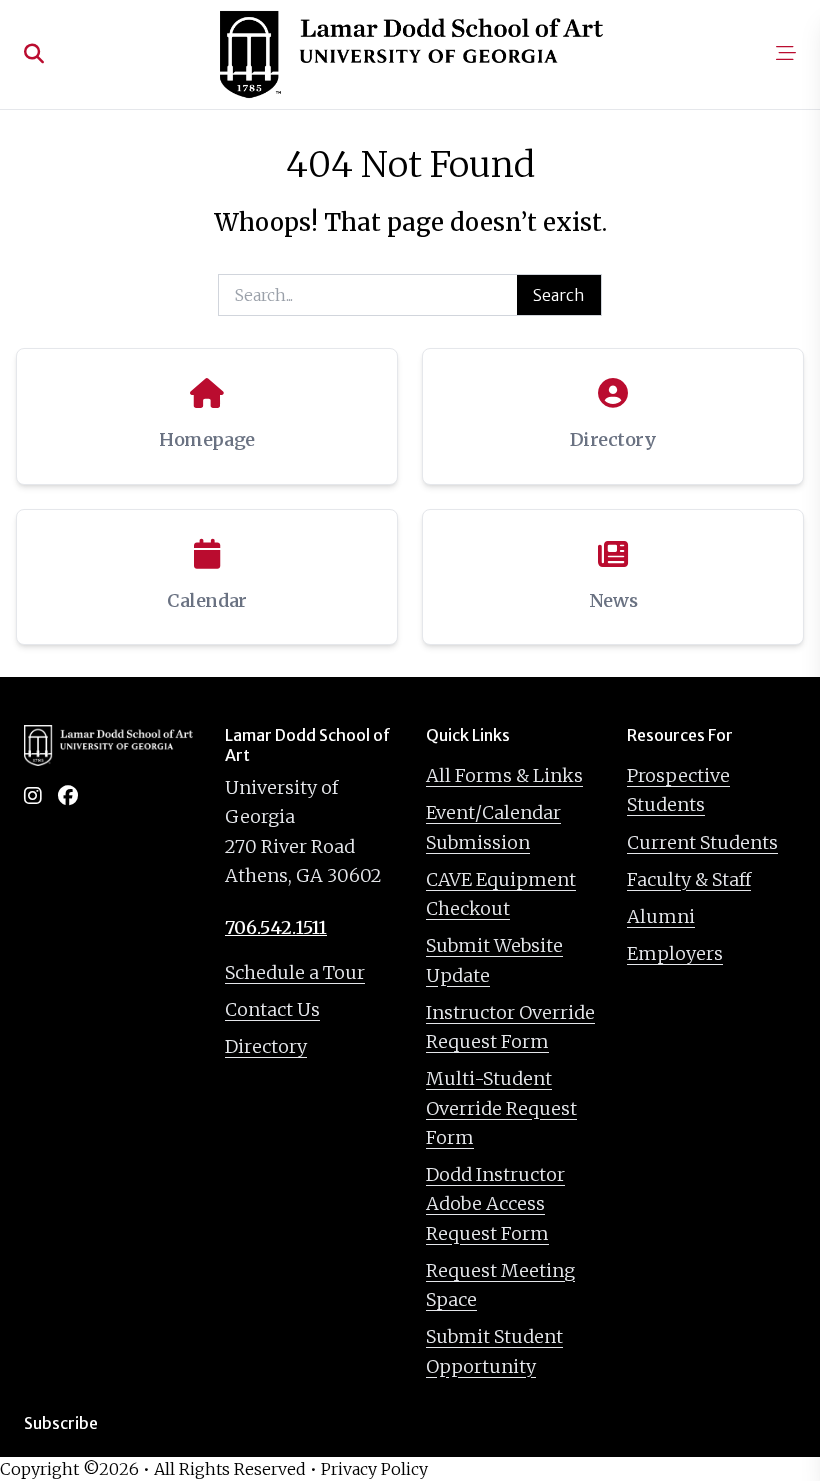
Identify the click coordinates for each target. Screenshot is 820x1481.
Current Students (702, 842)
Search (559, 295)
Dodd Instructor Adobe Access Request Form (495, 1204)
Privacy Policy (374, 1469)
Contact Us (272, 1009)
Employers (675, 953)
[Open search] (34, 55)
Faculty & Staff (689, 879)
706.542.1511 (276, 927)
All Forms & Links (504, 775)
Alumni (661, 916)
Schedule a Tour (295, 972)
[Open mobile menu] (786, 55)
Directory (266, 1046)
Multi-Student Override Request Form (501, 1108)
